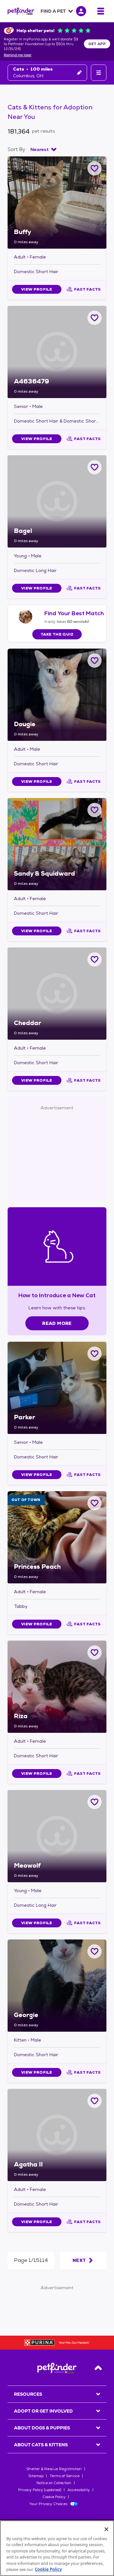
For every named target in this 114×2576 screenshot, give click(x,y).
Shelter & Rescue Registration (54, 2469)
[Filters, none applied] (99, 73)
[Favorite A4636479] (95, 318)
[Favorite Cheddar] (95, 959)
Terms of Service (65, 2476)
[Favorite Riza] (95, 1653)
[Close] (106, 2529)
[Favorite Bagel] (95, 467)
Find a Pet (53, 11)
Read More (57, 1323)
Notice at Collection (54, 2483)
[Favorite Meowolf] (95, 1802)
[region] (57, 2548)
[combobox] (43, 149)
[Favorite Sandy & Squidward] (95, 810)
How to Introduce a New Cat (57, 1295)
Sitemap (36, 2476)
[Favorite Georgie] (95, 1951)
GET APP (97, 44)
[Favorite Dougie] (95, 661)
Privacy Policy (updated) (40, 2490)
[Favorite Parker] (95, 1354)
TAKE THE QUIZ (57, 634)
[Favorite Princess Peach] (95, 1503)
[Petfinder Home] (21, 11)
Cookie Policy (54, 2497)
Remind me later (18, 55)
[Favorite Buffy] (95, 168)
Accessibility (79, 2490)
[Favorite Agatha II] (95, 2101)
